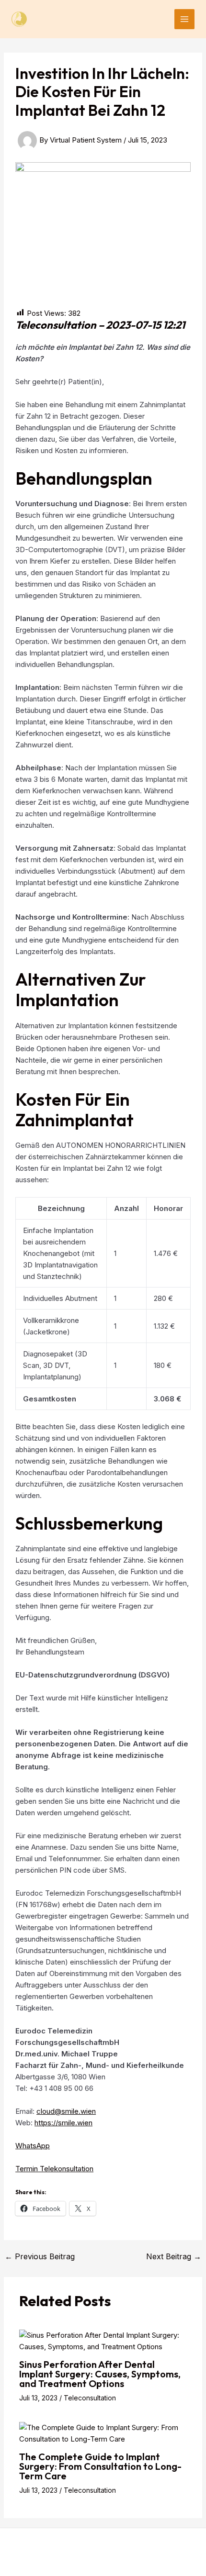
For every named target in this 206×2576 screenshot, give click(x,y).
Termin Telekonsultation (54, 2169)
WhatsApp (33, 2146)
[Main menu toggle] (185, 19)
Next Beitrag (174, 2256)
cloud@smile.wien (66, 2111)
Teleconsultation (90, 2398)
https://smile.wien (63, 2123)
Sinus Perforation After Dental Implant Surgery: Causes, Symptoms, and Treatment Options (100, 2374)
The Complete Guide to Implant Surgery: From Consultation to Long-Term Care (100, 2466)
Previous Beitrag (40, 2256)
